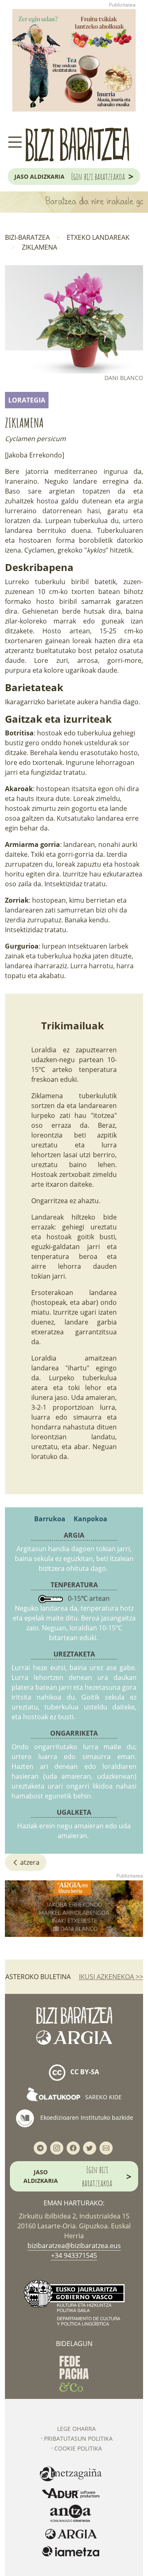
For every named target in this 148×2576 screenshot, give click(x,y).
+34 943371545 (74, 2255)
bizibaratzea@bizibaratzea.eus (74, 2246)
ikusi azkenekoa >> (111, 1977)
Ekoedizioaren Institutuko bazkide (86, 2117)
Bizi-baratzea (27, 237)
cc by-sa (84, 2072)
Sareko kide (103, 2097)
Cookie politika (78, 2448)
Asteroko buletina (38, 1977)
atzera (29, 1862)
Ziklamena (39, 247)
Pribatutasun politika (78, 2438)
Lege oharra (76, 2429)
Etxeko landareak (98, 237)
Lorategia (27, 400)
